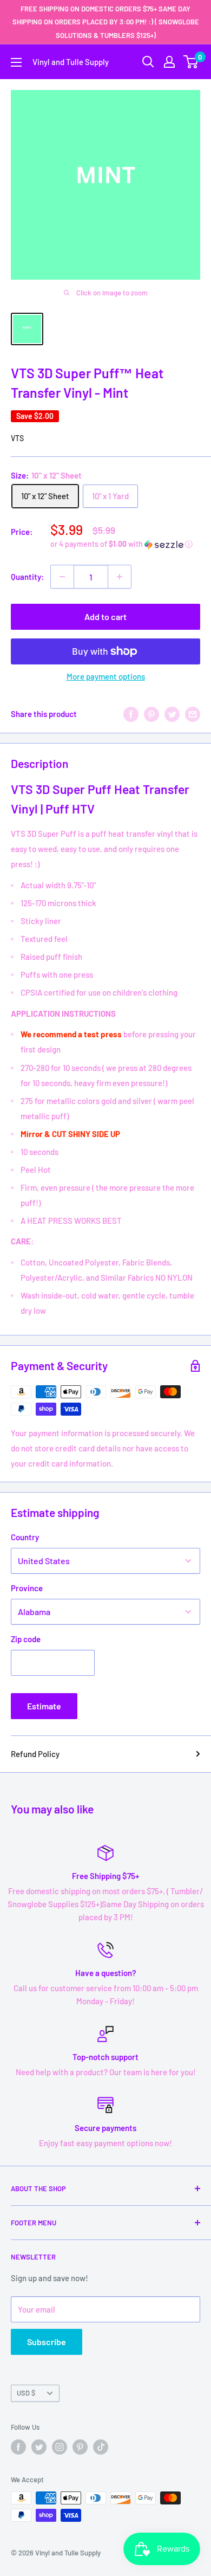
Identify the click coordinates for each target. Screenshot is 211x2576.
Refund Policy (35, 1754)
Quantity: (27, 577)
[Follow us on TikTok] (101, 2447)
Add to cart (105, 616)
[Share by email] (193, 714)
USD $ (26, 2393)
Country (25, 1537)
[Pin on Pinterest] (151, 714)
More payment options (106, 676)
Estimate (44, 1706)
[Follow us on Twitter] (39, 2447)
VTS (17, 438)
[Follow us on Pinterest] (80, 2447)
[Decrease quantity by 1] (62, 577)
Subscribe (47, 2342)
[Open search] (148, 62)
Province (27, 1588)
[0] (191, 62)
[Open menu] (16, 62)
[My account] (169, 62)
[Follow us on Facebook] (18, 2447)
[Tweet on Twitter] (172, 714)
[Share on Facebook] (131, 714)
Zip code (26, 1639)
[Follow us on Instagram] (60, 2447)
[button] (125, 544)
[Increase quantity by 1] (120, 577)
